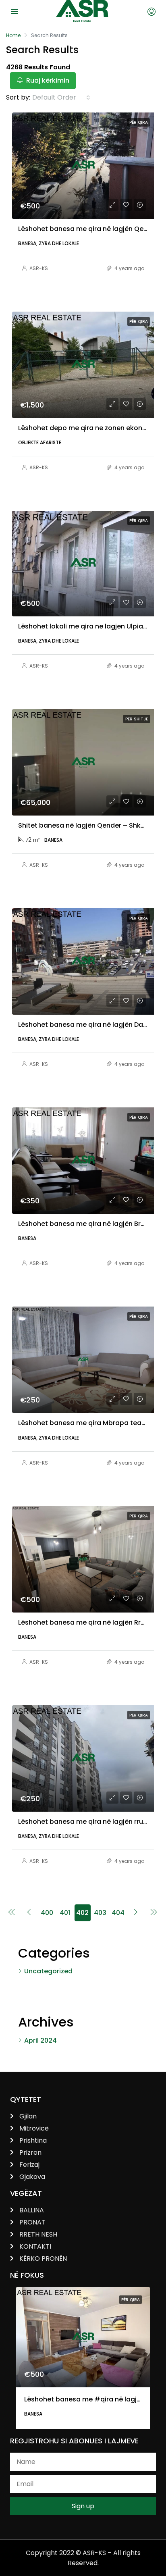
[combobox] (61, 98)
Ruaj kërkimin (47, 80)
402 (82, 1913)
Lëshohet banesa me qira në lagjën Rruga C (89, 1622)
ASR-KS (39, 268)
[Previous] (12, 1913)
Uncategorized (48, 1971)
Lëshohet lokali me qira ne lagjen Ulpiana (85, 626)
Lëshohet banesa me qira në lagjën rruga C (88, 1822)
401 (65, 1913)
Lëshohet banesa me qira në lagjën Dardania (91, 1025)
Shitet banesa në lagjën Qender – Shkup (84, 825)
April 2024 (40, 2040)
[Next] (136, 1913)
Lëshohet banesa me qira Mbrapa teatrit (85, 1423)
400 (47, 1913)
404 (118, 1913)
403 (100, 1913)
